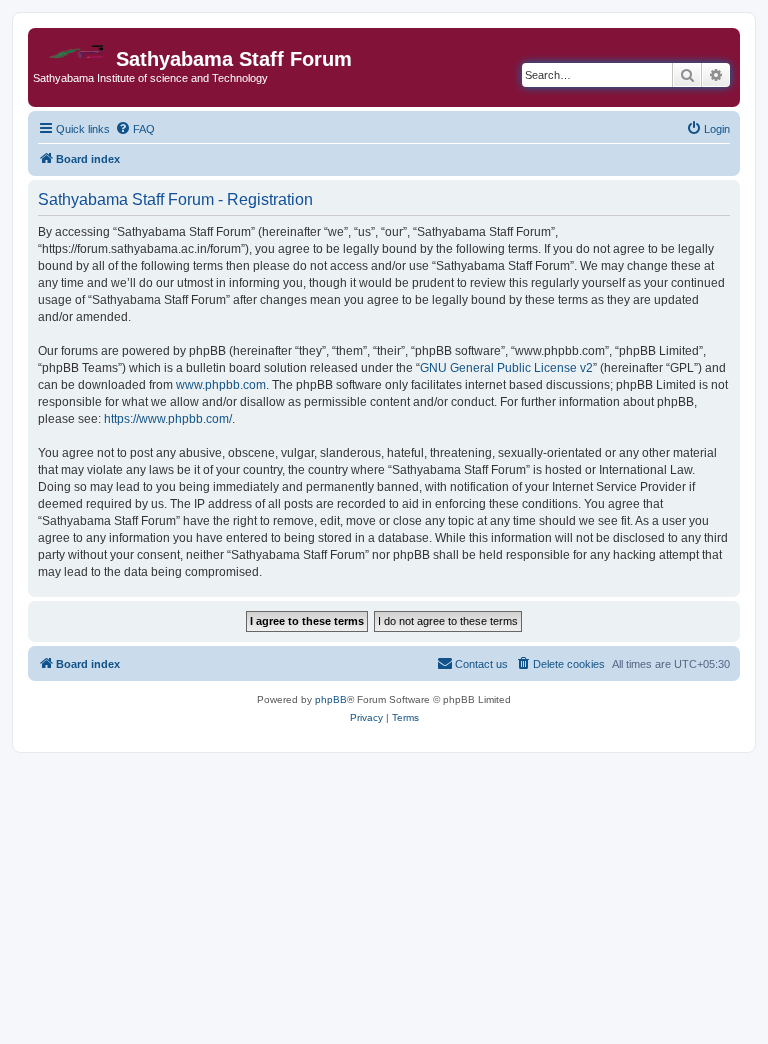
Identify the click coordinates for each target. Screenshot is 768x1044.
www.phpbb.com (221, 385)
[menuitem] (135, 129)
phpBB (331, 699)
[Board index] (74, 46)
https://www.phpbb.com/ (168, 419)
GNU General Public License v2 (506, 368)
